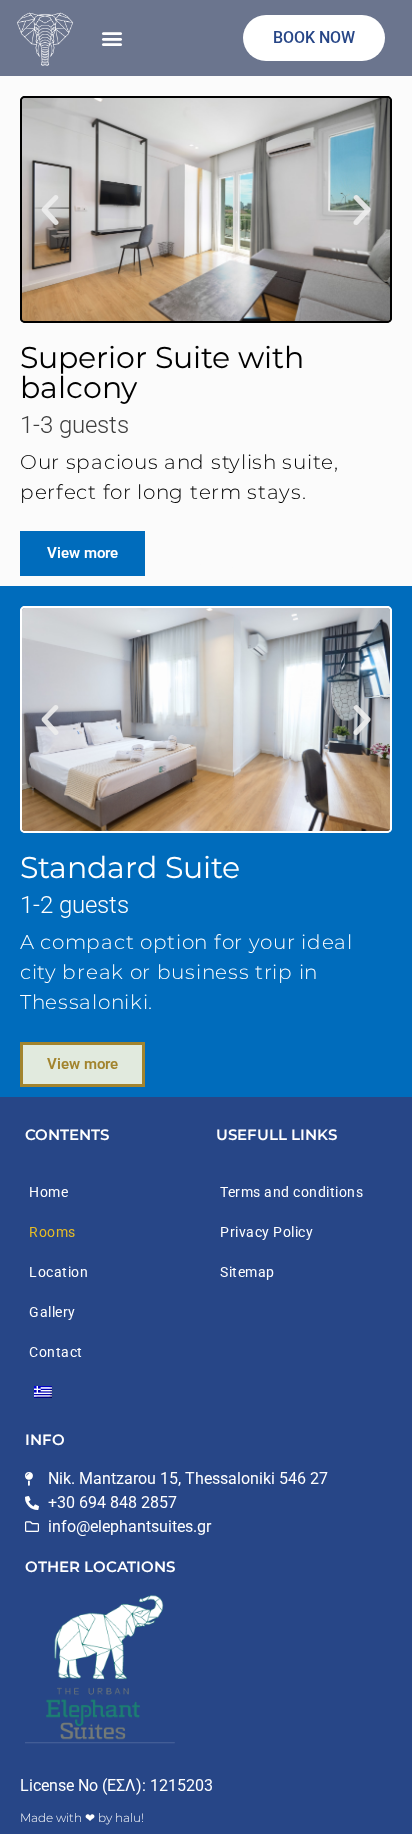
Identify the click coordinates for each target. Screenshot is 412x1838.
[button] (111, 38)
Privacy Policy (266, 1232)
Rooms (52, 1232)
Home (48, 1192)
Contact (56, 1352)
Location (58, 1272)
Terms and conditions (291, 1192)
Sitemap (247, 1272)
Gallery (52, 1312)
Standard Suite (130, 867)
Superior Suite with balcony (162, 372)
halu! (129, 1817)
